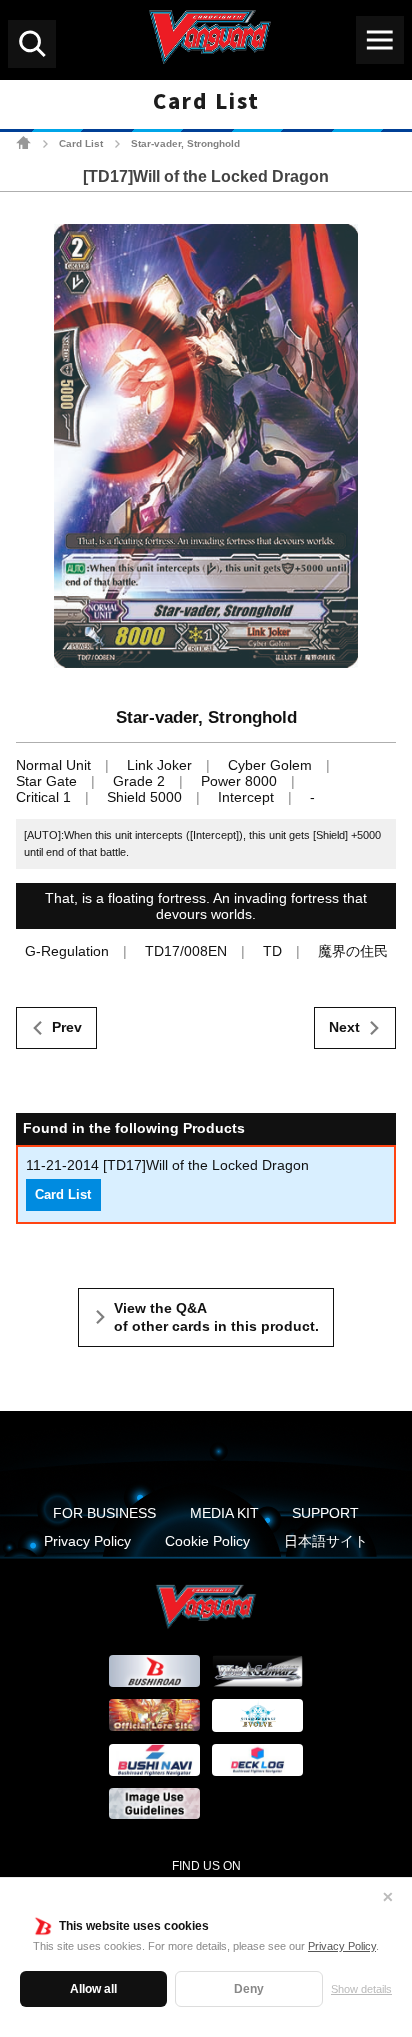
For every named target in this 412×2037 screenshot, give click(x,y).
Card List (81, 143)
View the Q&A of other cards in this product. (216, 1317)
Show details (361, 1989)
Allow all (93, 1989)
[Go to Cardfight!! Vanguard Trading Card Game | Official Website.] (23, 142)
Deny (249, 1989)
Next (344, 1027)
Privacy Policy (342, 1946)
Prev (67, 1027)
